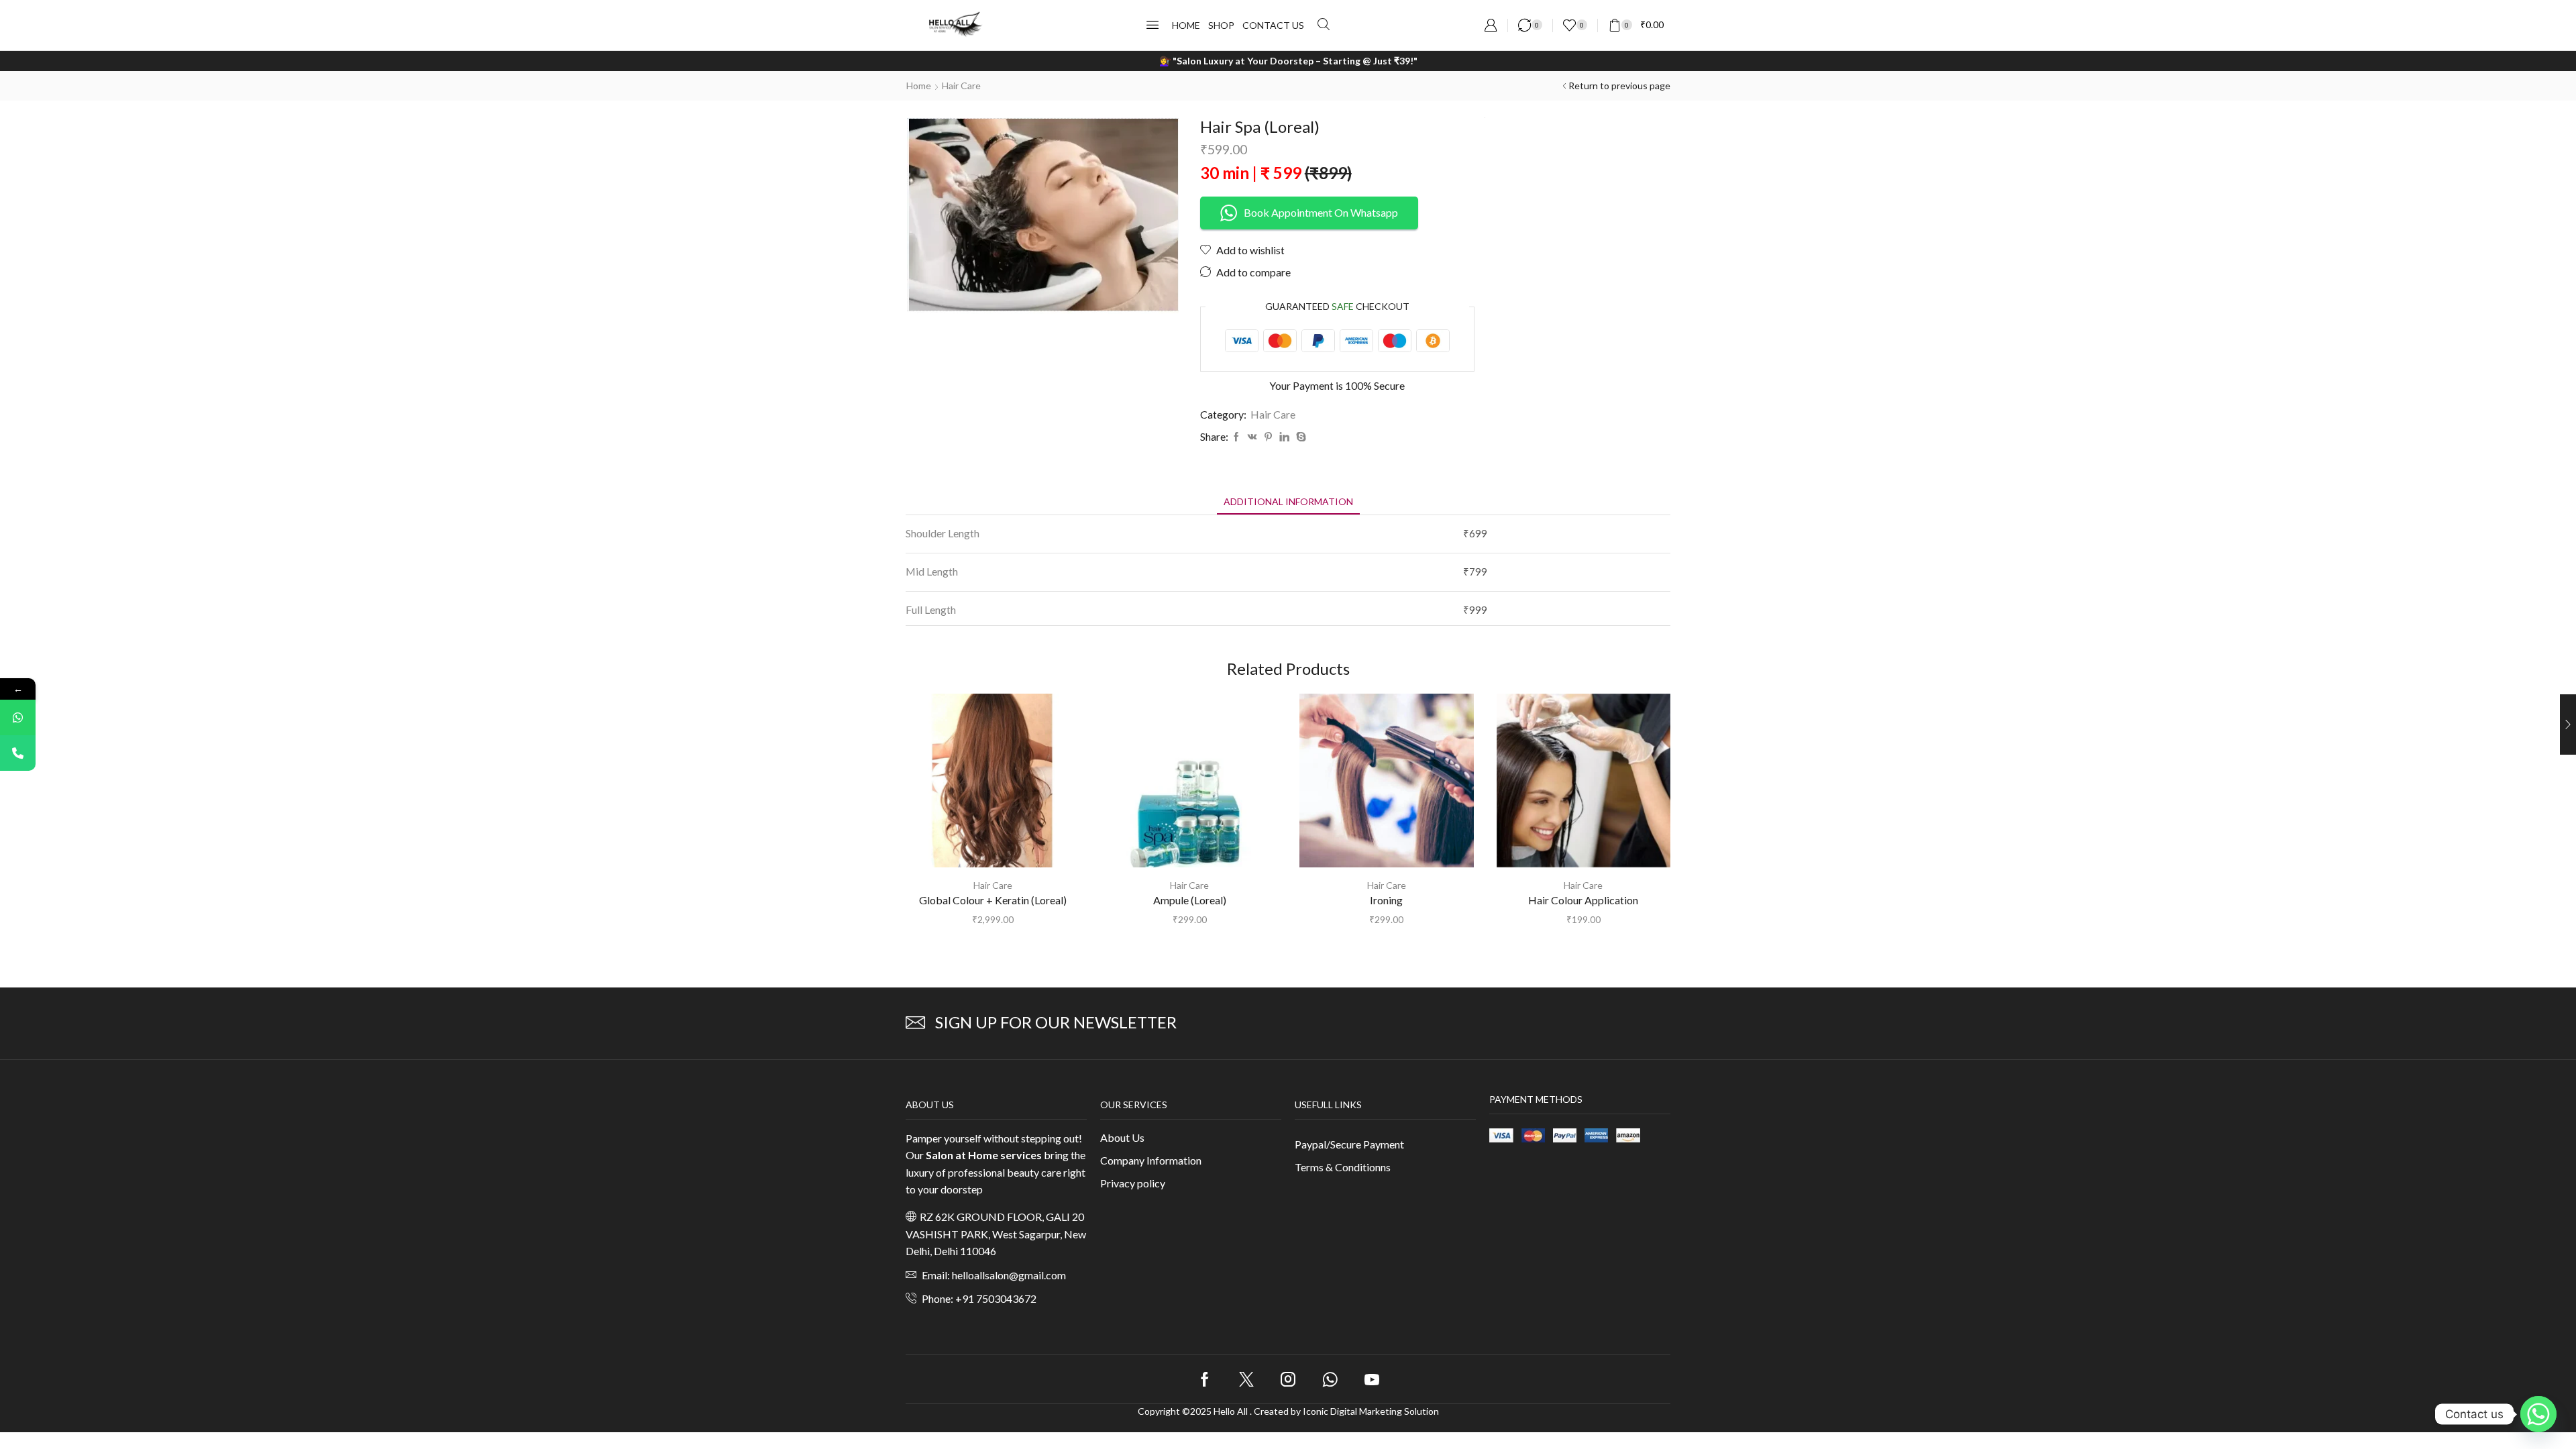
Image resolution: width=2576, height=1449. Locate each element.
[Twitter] (1246, 1379)
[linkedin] (1284, 437)
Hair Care (961, 86)
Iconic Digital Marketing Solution (1371, 1411)
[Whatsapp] (1330, 1379)
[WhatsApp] (18, 717)
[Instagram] (1288, 1379)
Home (919, 86)
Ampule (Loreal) (1190, 900)
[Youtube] (1372, 1379)
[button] (1152, 25)
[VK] (1252, 437)
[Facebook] (1236, 437)
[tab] (1288, 501)
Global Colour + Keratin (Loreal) (993, 900)
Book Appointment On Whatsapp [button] (1321, 212)
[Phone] (18, 753)
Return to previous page (1619, 86)
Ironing (1386, 900)
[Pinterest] (1268, 437)
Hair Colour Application (1583, 900)
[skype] (1299, 437)
